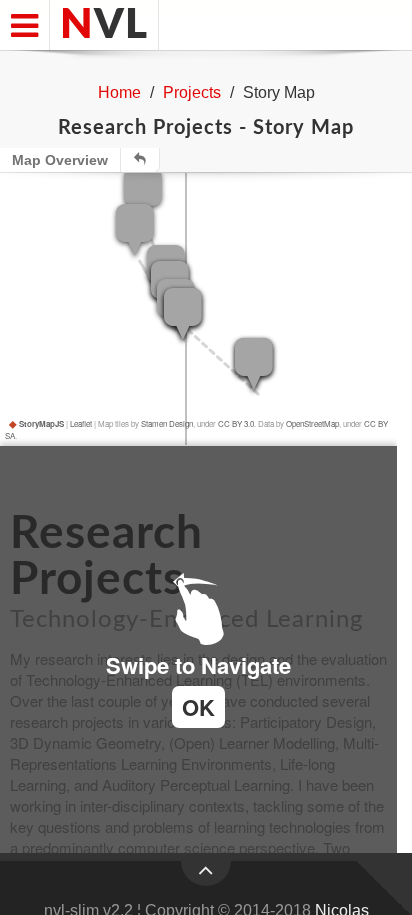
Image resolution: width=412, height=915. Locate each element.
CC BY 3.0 (236, 423)
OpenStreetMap (312, 423)
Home (119, 92)
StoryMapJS (37, 423)
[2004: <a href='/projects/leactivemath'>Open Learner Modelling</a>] (135, 230)
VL (104, 25)
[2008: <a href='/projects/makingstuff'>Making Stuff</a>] (183, 314)
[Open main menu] (24, 25)
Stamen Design (167, 423)
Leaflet (81, 423)
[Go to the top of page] (206, 873)
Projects (192, 92)
